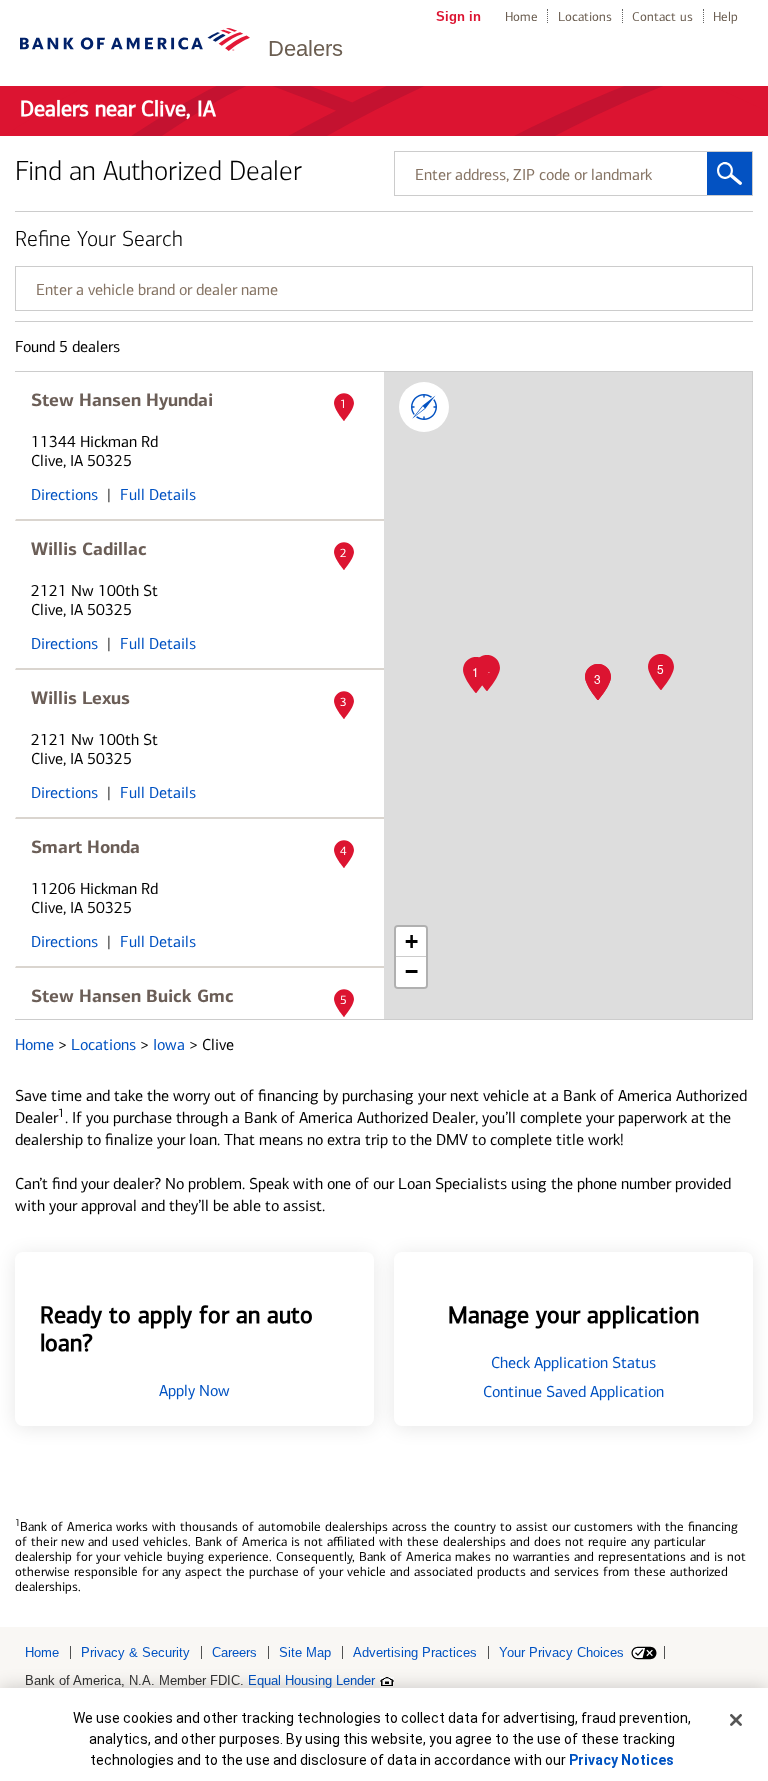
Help (725, 16)
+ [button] (411, 941)
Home (521, 16)
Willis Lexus (80, 698)
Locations (585, 16)
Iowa (171, 1044)
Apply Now (194, 1390)
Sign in (458, 16)
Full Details (158, 494)
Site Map (305, 1652)
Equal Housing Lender (311, 1680)
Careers (234, 1652)
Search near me (424, 407)
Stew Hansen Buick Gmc (132, 996)
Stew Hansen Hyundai (122, 400)
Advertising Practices (415, 1652)
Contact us (662, 16)
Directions (64, 494)
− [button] (411, 971)
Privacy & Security (135, 1652)
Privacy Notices (621, 1760)
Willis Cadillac (89, 549)
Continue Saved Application (573, 1391)
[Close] (736, 1720)
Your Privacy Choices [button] (561, 1652)
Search (729, 173)
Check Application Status (573, 1362)
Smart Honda (85, 847)
